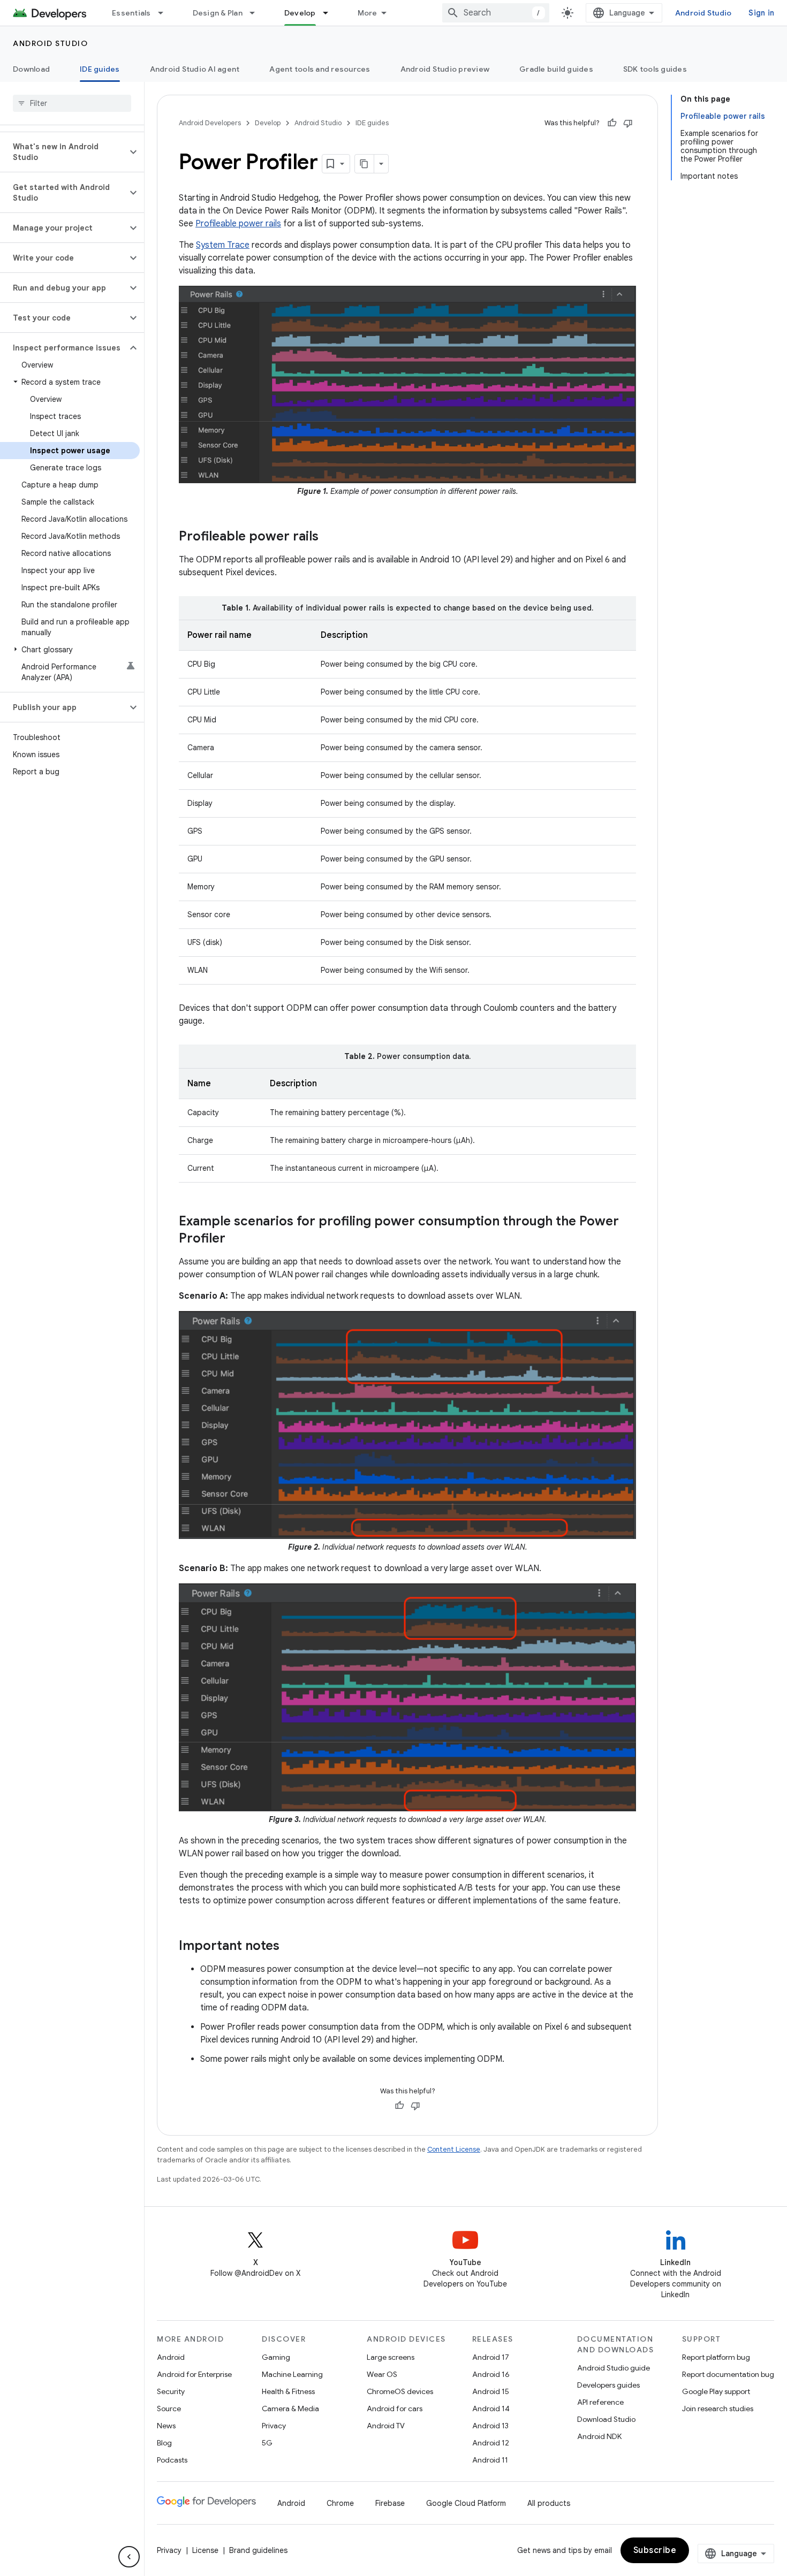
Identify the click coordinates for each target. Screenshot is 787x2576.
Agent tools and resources (320, 69)
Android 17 (491, 2357)
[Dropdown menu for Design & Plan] (257, 13)
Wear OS (382, 2374)
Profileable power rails (238, 224)
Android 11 (490, 2460)
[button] (63, 152)
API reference (600, 2402)
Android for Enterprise (194, 2374)
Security (171, 2391)
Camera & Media (290, 2409)
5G (267, 2443)
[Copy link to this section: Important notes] (290, 1947)
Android (171, 2357)
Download (31, 69)
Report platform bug (716, 2357)
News (166, 2426)
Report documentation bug (728, 2374)
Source (169, 2409)
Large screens (391, 2357)
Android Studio (703, 13)
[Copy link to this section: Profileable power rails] (329, 537)
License (205, 2550)
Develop (300, 13)
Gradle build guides (556, 69)
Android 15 (491, 2391)
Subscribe (655, 2550)
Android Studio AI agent (195, 69)
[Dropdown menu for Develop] (330, 13)
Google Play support (716, 2391)
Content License (454, 2149)
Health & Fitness (288, 2391)
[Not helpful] (628, 123)
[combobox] (496, 13)
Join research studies (718, 2409)
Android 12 (491, 2443)
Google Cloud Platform (466, 2503)
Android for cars (395, 2409)
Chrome (340, 2503)
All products (549, 2503)
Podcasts (172, 2460)
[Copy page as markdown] (365, 164)
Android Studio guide (614, 2368)
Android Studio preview (445, 69)
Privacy (274, 2426)
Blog (164, 2443)
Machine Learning (292, 2374)
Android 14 (491, 2409)
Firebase (390, 2503)
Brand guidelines (258, 2550)
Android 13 (490, 2426)
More (368, 13)
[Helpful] (612, 123)
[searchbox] (72, 103)
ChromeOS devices (400, 2391)
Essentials (131, 13)
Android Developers (210, 123)
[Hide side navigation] (129, 2557)
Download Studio (606, 2419)
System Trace (223, 245)
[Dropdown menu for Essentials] (165, 13)
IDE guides (100, 69)
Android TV (386, 2426)
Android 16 (491, 2374)
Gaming (276, 2357)
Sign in (761, 13)
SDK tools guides (655, 69)
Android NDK (599, 2436)
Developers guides (608, 2385)
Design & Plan (218, 13)
